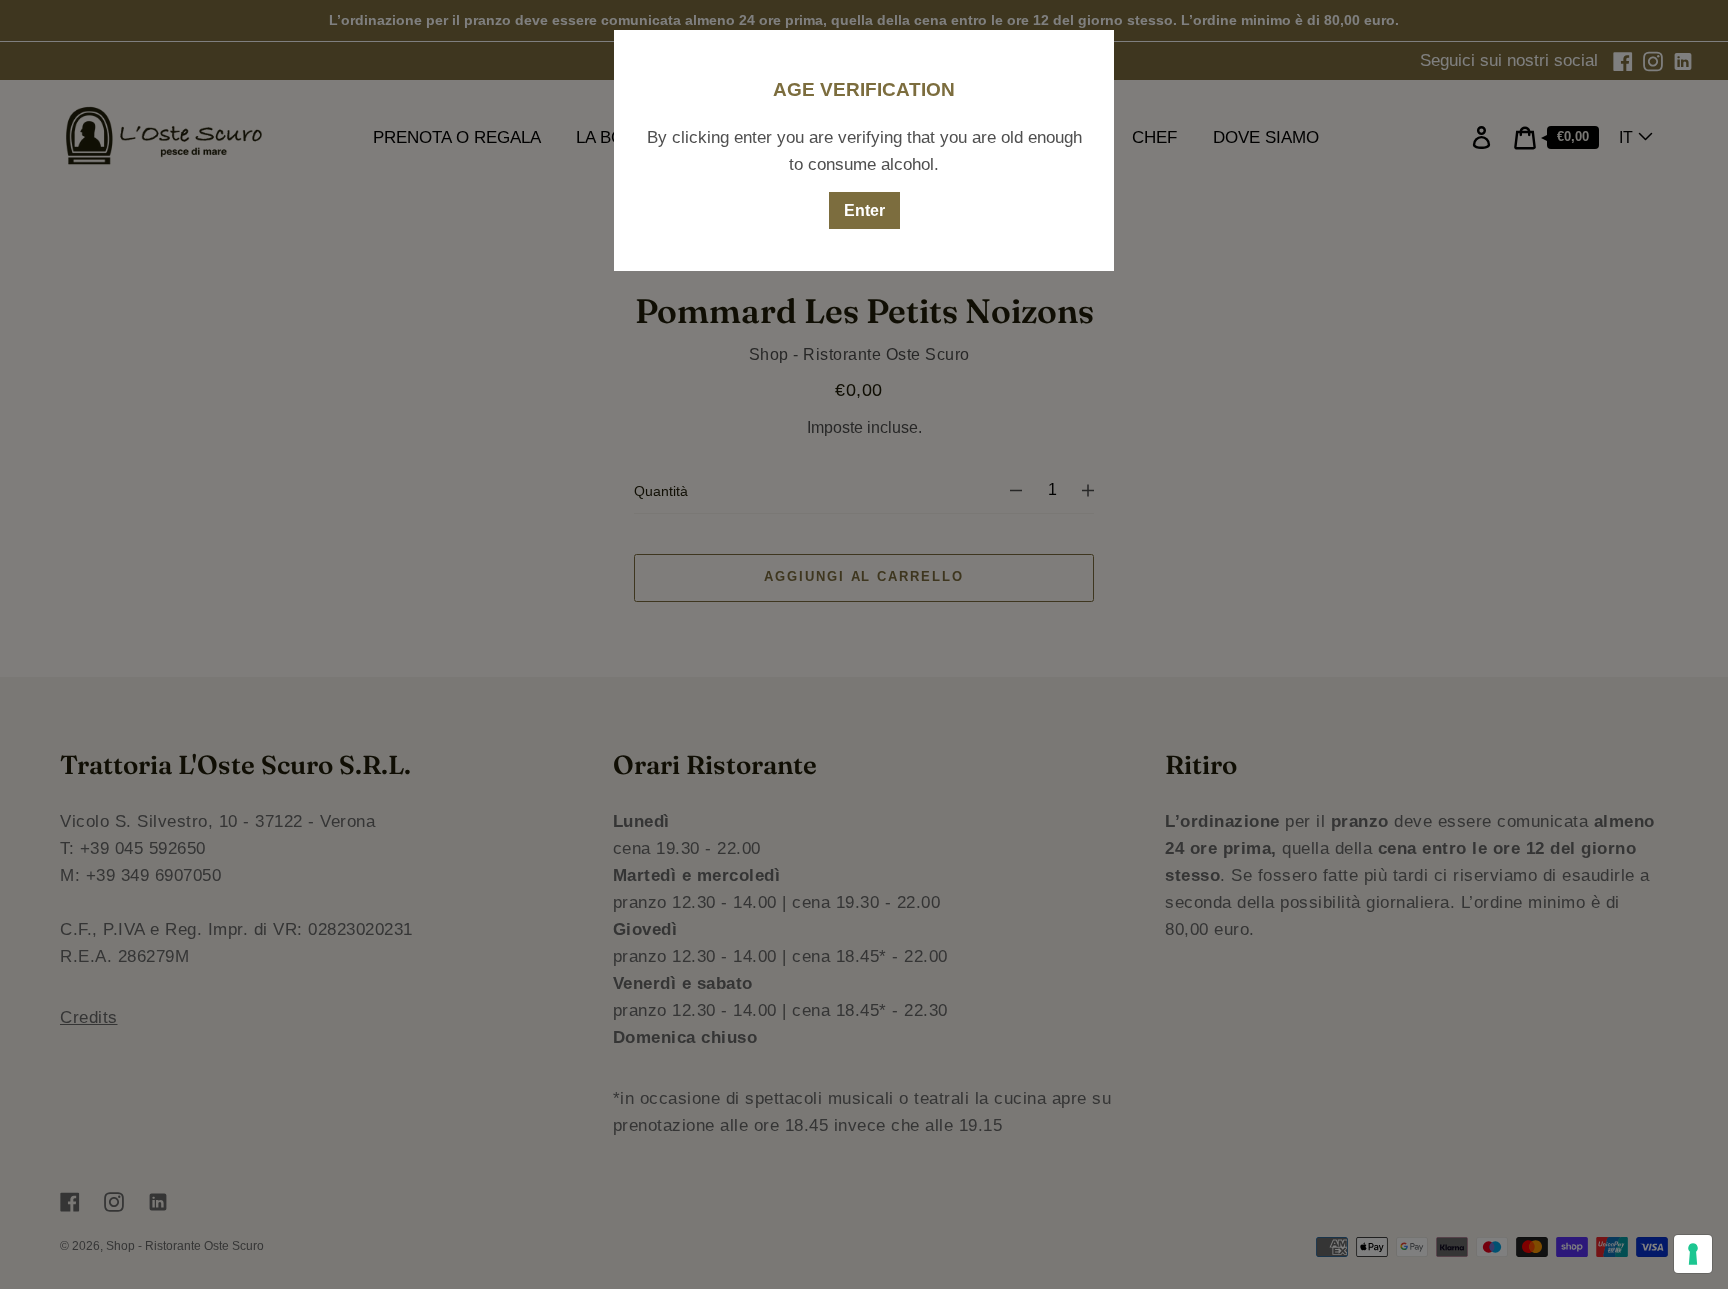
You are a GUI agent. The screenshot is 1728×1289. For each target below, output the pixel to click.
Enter (864, 210)
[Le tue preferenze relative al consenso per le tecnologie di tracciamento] (1693, 1254)
